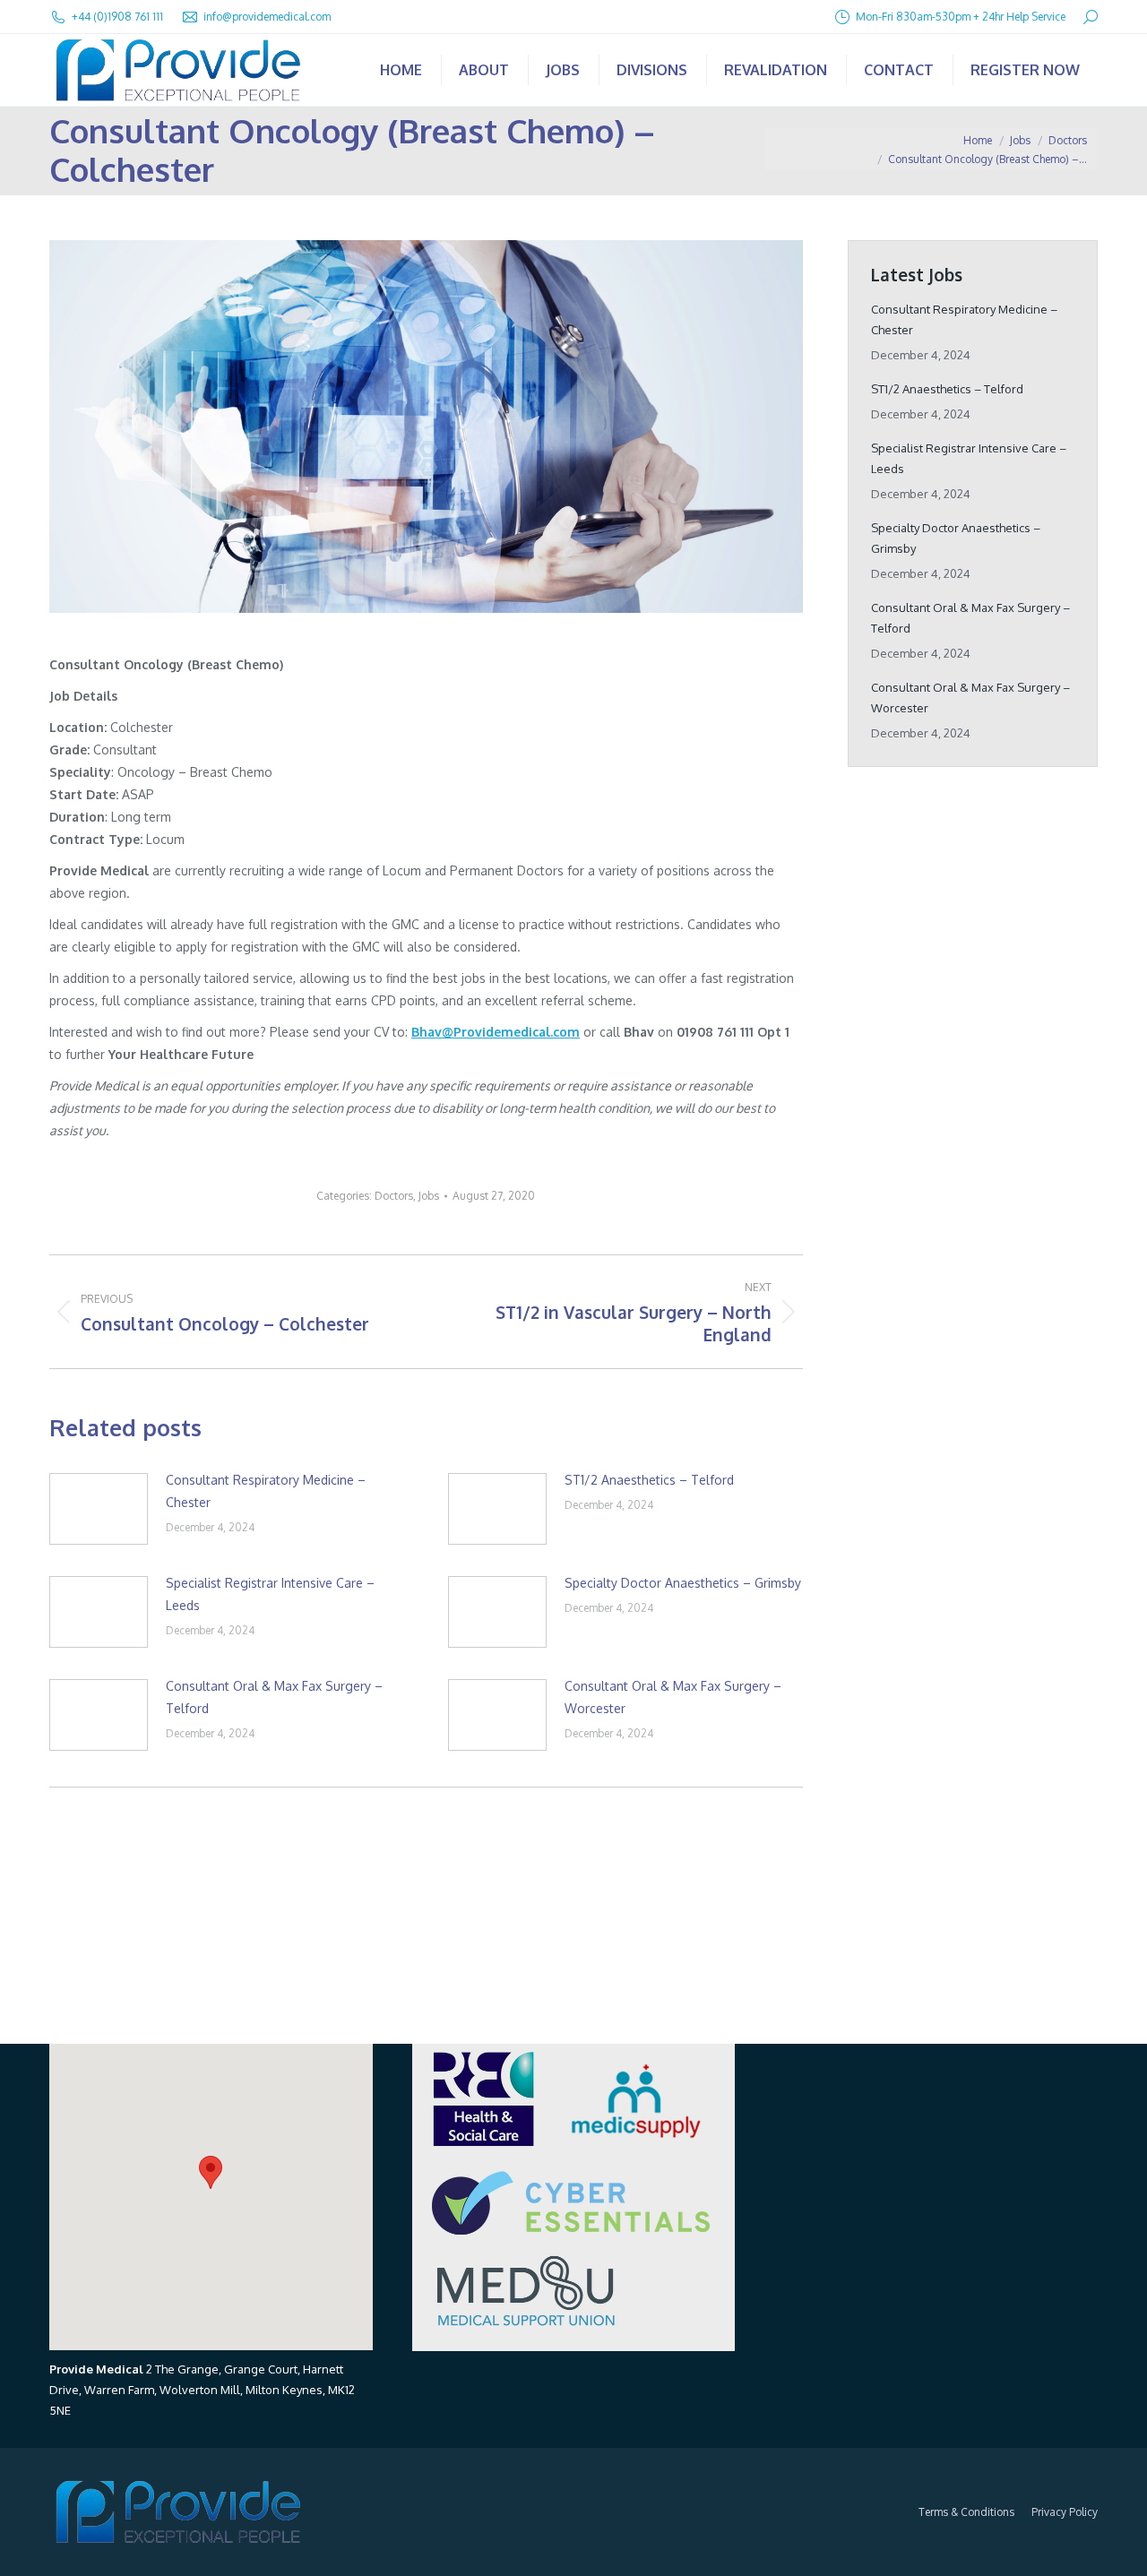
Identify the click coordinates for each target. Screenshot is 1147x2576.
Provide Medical (96, 2369)
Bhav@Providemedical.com (496, 1032)
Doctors (394, 1196)
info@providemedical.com (267, 17)
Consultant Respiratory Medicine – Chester (266, 1491)
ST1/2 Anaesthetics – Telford (649, 1480)
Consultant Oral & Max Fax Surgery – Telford (274, 1697)
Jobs (429, 1196)
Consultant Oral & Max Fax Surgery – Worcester (673, 1697)
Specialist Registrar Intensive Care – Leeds (270, 1594)
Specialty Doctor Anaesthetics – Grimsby (683, 1583)
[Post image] (99, 1509)
